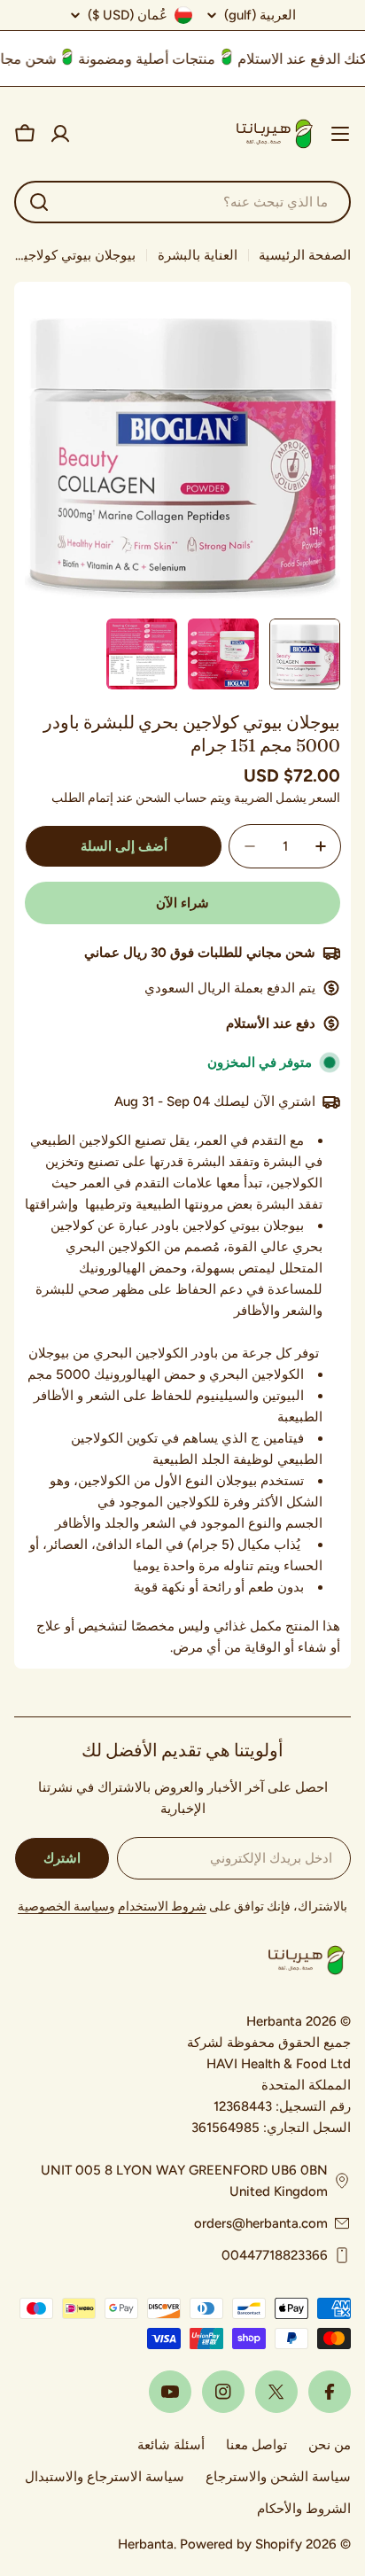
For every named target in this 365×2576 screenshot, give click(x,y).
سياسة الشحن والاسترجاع (278, 2477)
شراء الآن (182, 903)
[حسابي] (60, 134)
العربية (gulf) (260, 16)
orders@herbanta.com (261, 2223)
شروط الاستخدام (162, 1907)
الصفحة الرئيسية (305, 255)
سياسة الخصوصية (63, 1907)
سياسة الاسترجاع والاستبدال (105, 2477)
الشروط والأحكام (304, 2509)
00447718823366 (275, 2255)
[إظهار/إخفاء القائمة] (340, 134)
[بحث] (39, 202)
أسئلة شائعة (171, 2445)
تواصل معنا (256, 2445)
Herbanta (146, 2544)
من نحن (330, 2445)
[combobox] (182, 202)
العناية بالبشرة (198, 255)
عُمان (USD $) (128, 15)
